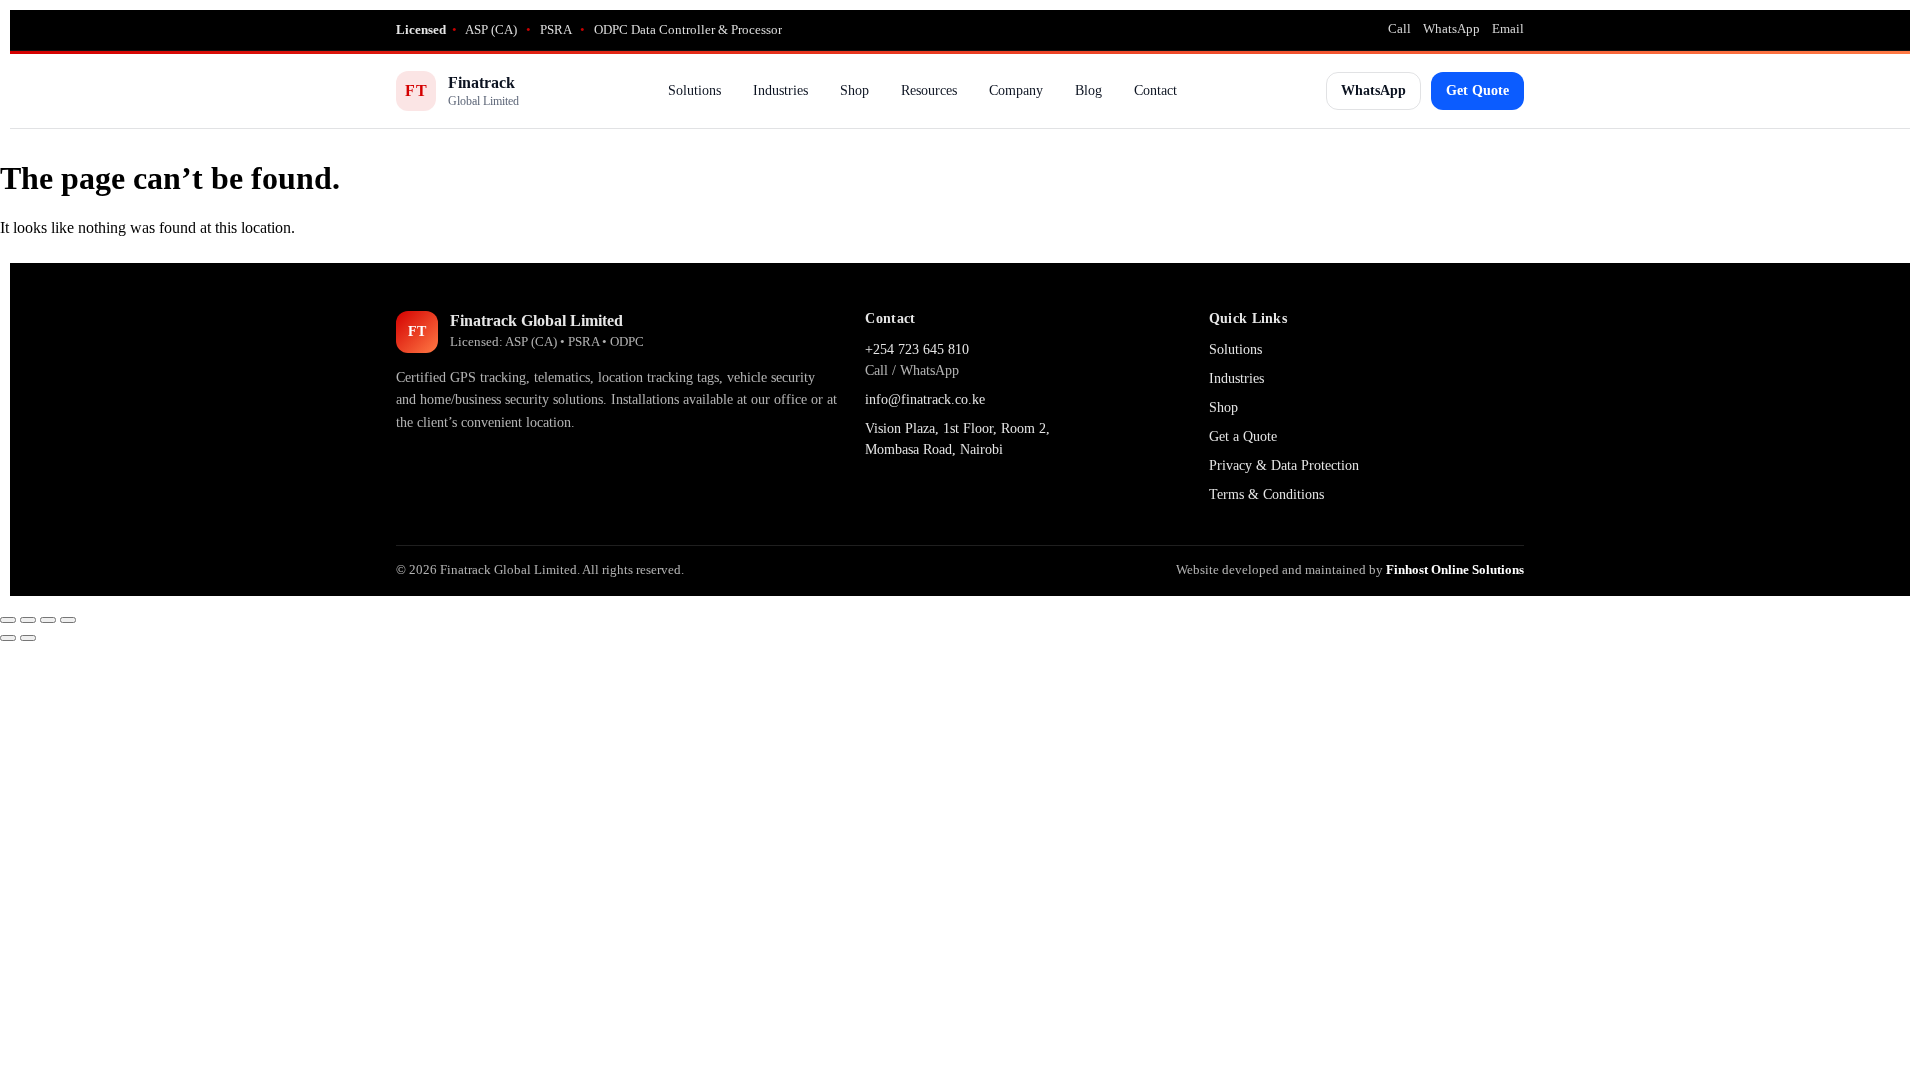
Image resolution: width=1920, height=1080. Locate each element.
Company (1016, 90)
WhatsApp (1451, 28)
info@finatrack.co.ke (925, 399)
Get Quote (1477, 90)
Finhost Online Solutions (1455, 569)
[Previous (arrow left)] (8, 638)
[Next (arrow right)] (28, 638)
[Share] (48, 620)
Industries (780, 90)
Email (1508, 28)
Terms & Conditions (1266, 494)
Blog (1088, 90)
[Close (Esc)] (68, 620)
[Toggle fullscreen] (28, 620)
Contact (1155, 90)
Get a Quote (1243, 436)
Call (1399, 28)
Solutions (694, 90)
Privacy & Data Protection (1284, 465)
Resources (929, 90)
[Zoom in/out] (8, 620)
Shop (854, 90)
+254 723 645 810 (917, 349)
